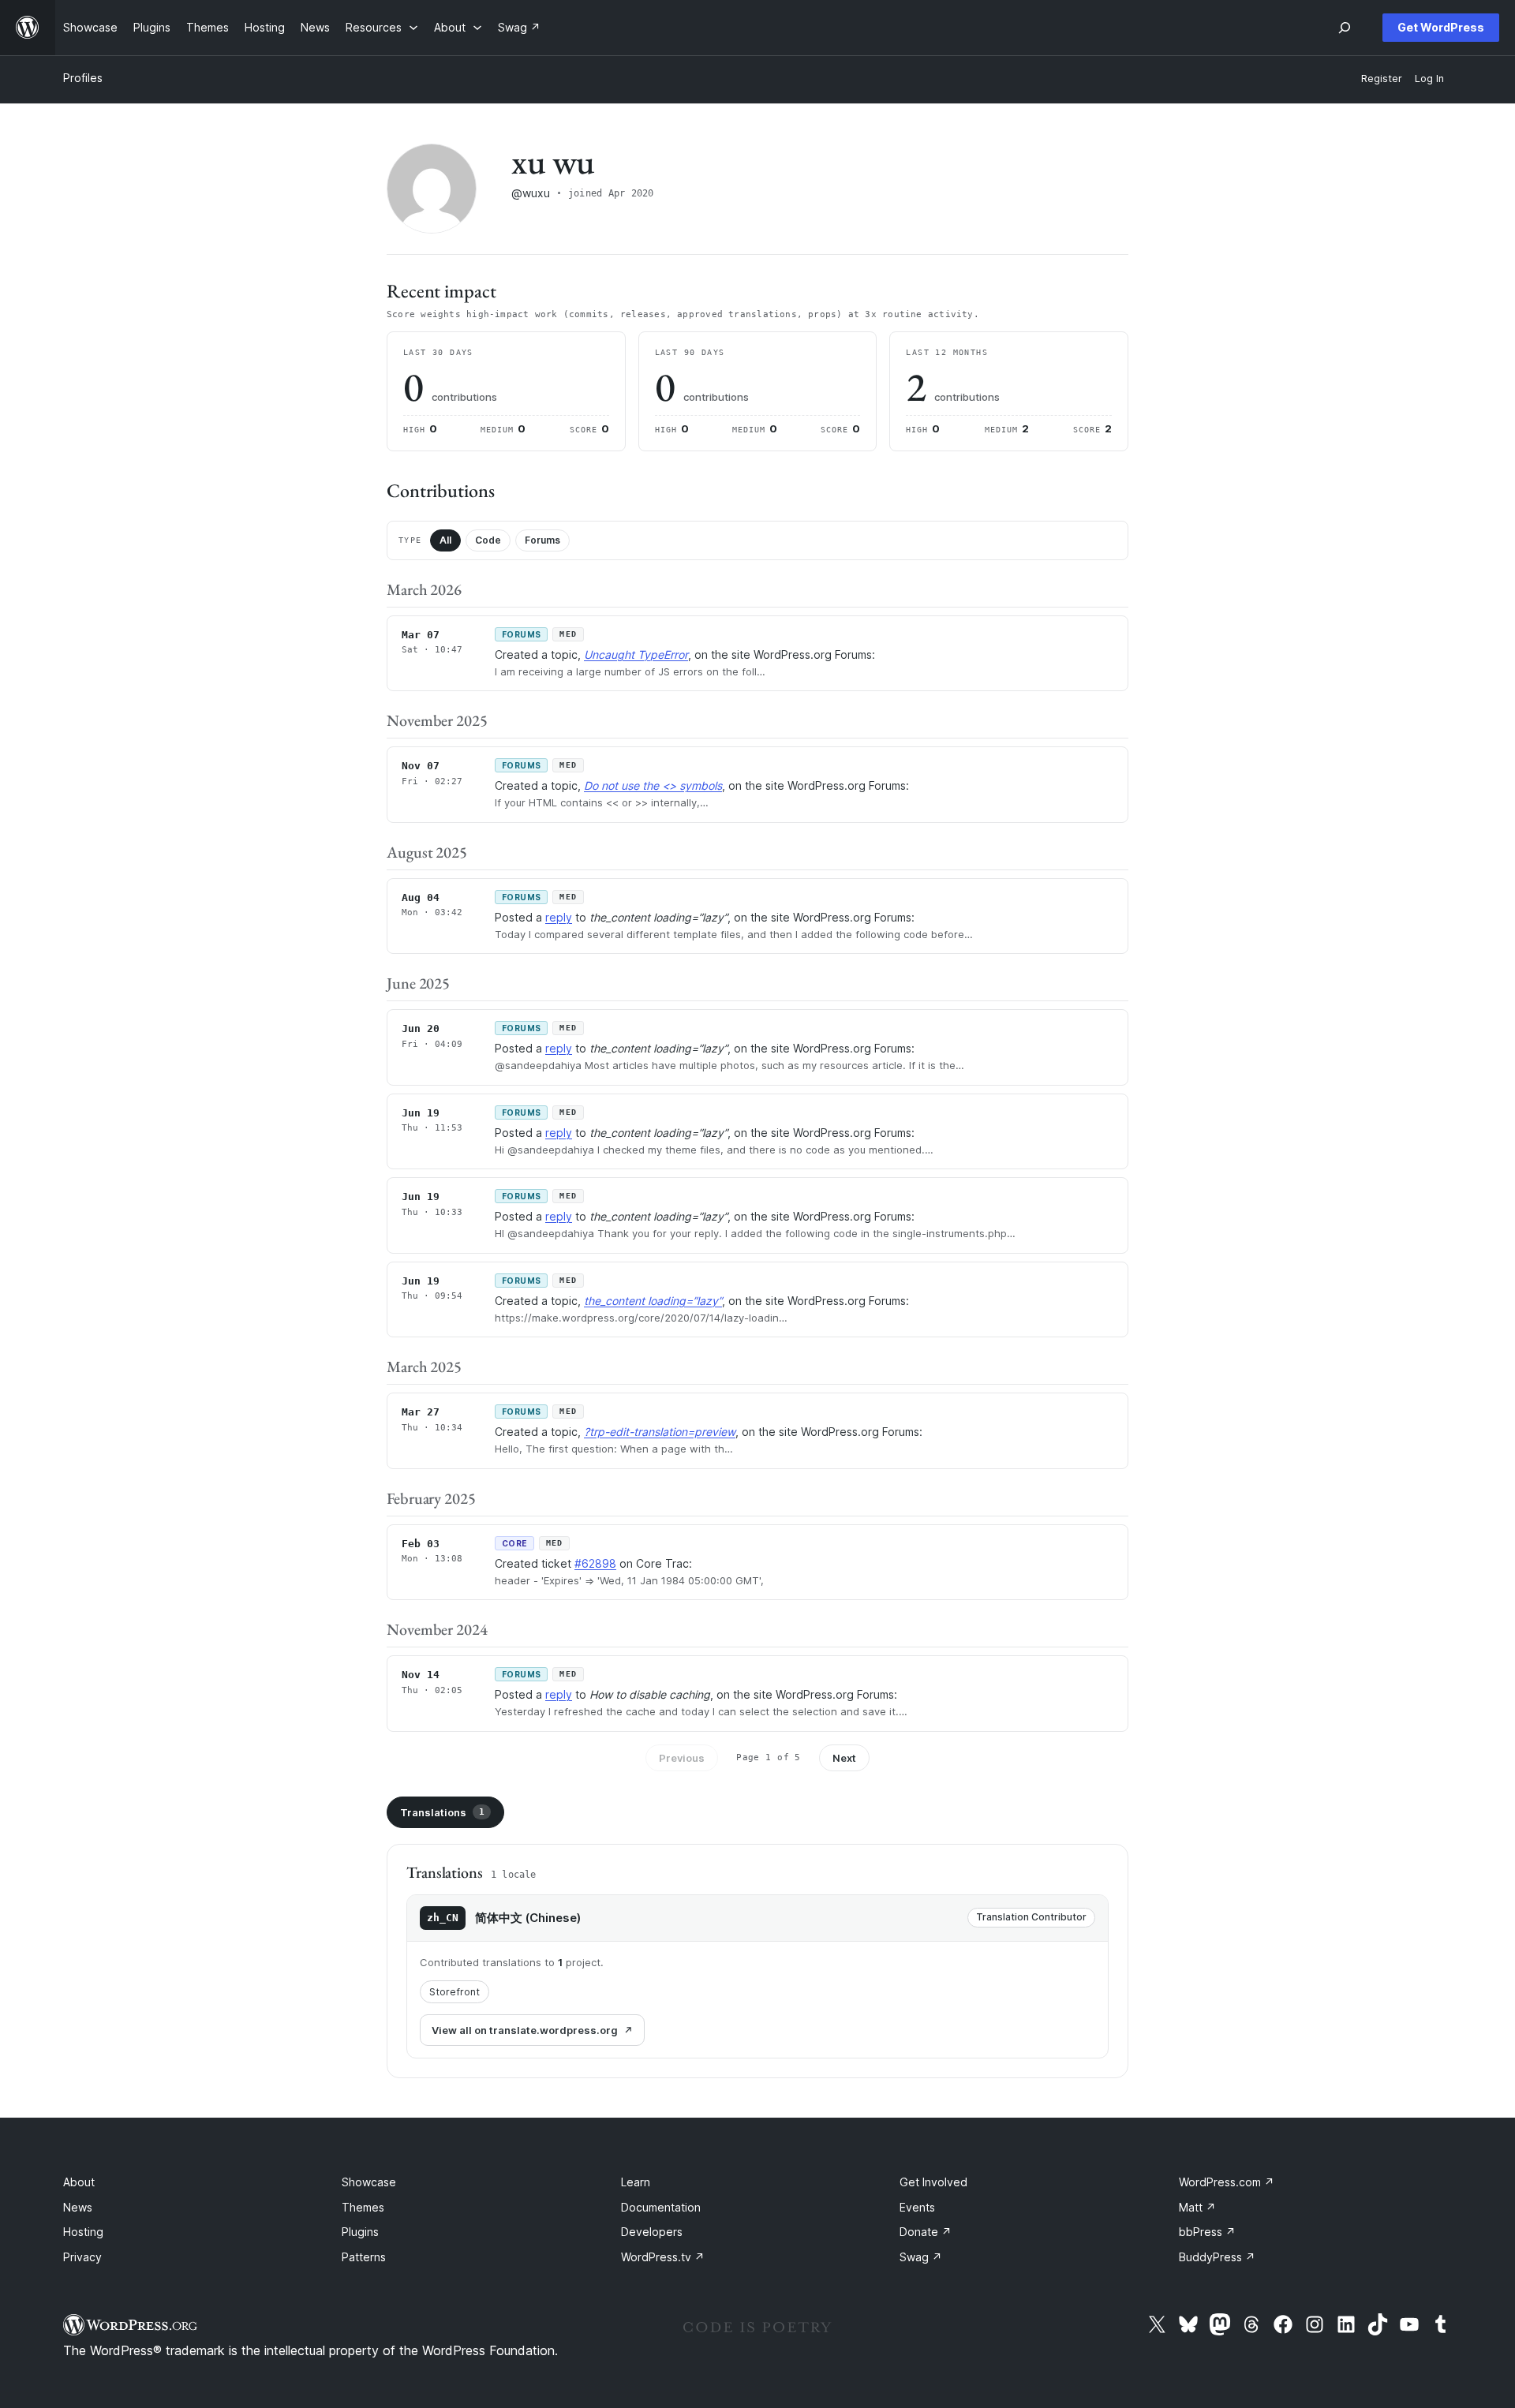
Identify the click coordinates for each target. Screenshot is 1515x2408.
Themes (363, 2207)
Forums (542, 540)
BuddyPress (1217, 2257)
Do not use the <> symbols (653, 785)
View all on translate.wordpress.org (525, 2030)
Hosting (83, 2232)
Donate (926, 2232)
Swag (921, 2257)
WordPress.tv (663, 2257)
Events (917, 2207)
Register (1382, 79)
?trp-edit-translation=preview (660, 1432)
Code (488, 540)
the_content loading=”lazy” (653, 1301)
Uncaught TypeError (636, 654)
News (78, 2207)
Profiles (83, 78)
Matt (1197, 2207)
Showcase (369, 2182)
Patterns (364, 2257)
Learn (636, 2182)
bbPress (1207, 2232)
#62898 (595, 1563)
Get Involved (933, 2182)
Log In (1429, 79)
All (445, 540)
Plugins (360, 2232)
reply (559, 917)
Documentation (661, 2207)
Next (844, 1758)
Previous (682, 1758)
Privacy (82, 2257)
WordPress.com (1227, 2182)
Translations (442, 1812)
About (79, 2182)
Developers (652, 2232)
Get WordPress (1441, 27)
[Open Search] (1345, 28)
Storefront (454, 1992)
